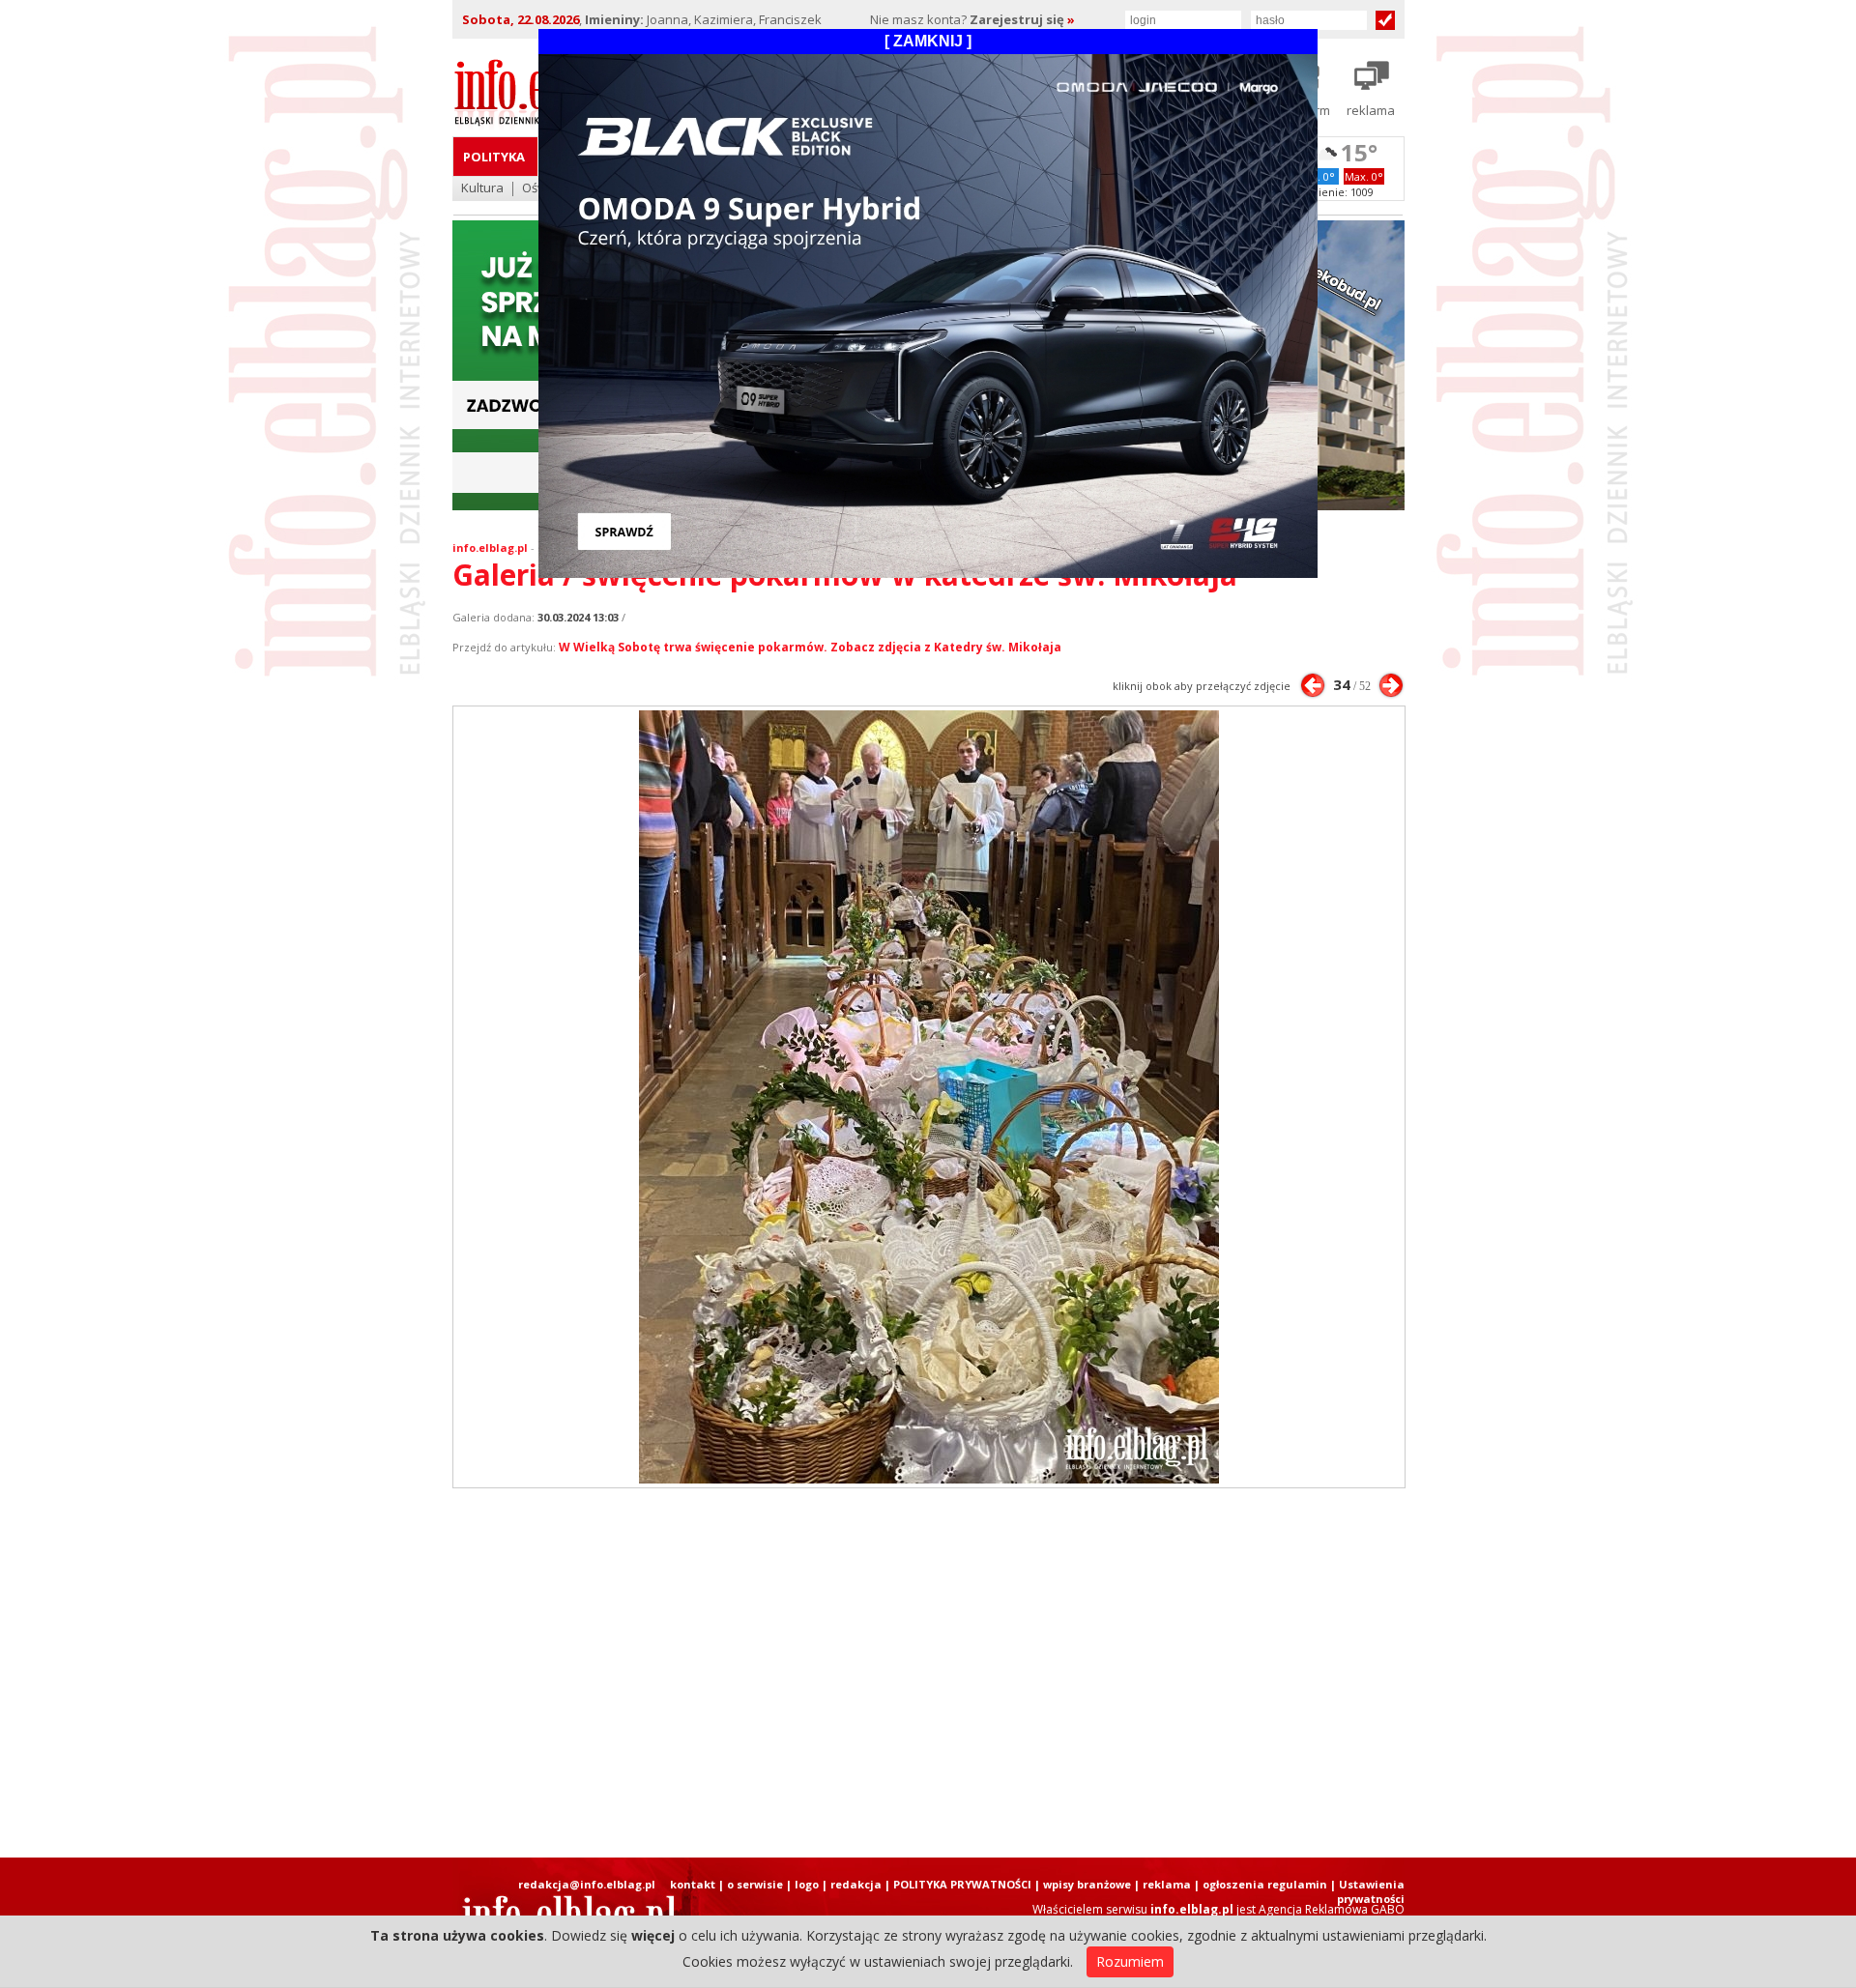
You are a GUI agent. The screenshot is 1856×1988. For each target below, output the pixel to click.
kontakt (693, 1884)
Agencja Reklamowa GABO (1332, 1909)
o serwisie (755, 1884)
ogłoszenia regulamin (1265, 1884)
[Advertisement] (928, 1673)
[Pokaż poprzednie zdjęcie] (1313, 685)
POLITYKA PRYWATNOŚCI (962, 1884)
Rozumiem (1130, 1961)
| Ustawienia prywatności (1367, 1891)
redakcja (856, 1884)
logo (807, 1884)
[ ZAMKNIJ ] (928, 41)
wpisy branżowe (1087, 1884)
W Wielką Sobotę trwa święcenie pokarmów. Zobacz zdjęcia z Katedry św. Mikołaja (810, 647)
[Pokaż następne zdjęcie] (1391, 685)
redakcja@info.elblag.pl (587, 1884)
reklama (1167, 1884)
